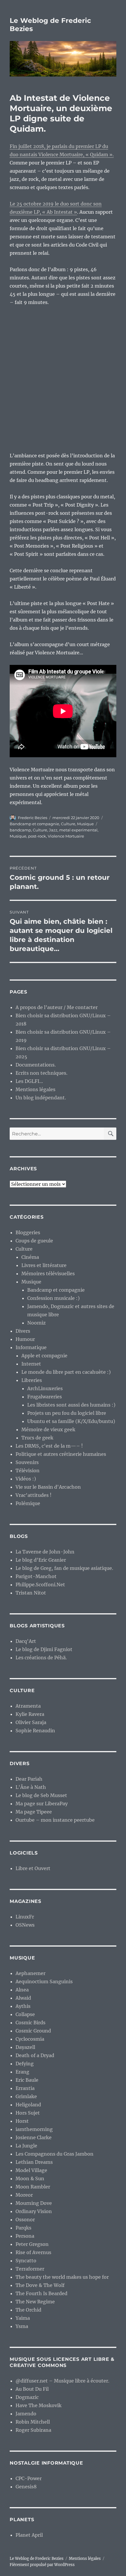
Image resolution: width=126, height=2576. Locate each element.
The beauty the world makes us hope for (62, 2277)
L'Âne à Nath (31, 1787)
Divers (23, 1331)
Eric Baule (27, 2080)
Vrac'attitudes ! (34, 1495)
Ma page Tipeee (34, 1812)
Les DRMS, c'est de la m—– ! (49, 1446)
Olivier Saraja (31, 1722)
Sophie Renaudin (35, 1731)
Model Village (31, 2170)
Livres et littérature (44, 1265)
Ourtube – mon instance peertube (55, 1820)
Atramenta (28, 1706)
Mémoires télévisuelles (48, 1273)
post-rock (37, 836)
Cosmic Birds (30, 2023)
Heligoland (28, 2105)
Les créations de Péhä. (41, 1658)
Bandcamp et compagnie (34, 824)
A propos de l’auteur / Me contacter (57, 1007)
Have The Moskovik (39, 2405)
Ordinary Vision (34, 2211)
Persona (25, 2236)
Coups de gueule (34, 1241)
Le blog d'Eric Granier (41, 1560)
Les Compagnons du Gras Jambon (55, 2154)
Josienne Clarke (34, 2137)
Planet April (29, 2535)
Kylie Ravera (30, 1714)
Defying (25, 2064)
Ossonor (25, 2220)
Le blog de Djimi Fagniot (44, 1649)
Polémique (28, 1503)
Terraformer (30, 2269)
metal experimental (78, 830)
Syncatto (26, 2261)
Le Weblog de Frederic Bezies (37, 2559)
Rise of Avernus (33, 2252)
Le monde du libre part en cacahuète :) (66, 1372)
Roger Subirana (33, 2430)
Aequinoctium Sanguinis (44, 1981)
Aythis (23, 2006)
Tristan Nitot (31, 1593)
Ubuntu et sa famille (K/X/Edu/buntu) (71, 1421)
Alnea (22, 1990)
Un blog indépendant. (41, 1098)
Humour (25, 1339)
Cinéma (30, 1257)
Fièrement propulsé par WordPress (42, 2565)
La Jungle (26, 2146)
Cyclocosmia (30, 2039)
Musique (85, 824)
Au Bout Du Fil (32, 2389)
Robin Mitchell (33, 2422)
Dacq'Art (26, 1641)
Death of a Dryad (35, 2055)
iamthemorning (34, 2129)
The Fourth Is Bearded (41, 2293)
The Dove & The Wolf (40, 2285)
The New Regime (35, 2302)
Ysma (22, 2326)
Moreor (24, 2195)
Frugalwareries (45, 1397)
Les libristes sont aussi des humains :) (71, 1405)
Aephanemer (30, 1973)
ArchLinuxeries (45, 1388)
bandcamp (20, 830)
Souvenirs (27, 1462)
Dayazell (25, 2047)
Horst (22, 2121)
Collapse (25, 2014)
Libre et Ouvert (33, 1868)
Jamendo (26, 2414)
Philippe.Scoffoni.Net (40, 1585)
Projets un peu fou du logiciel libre (67, 1413)
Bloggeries (28, 1232)
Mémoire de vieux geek (48, 1429)
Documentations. (36, 1065)
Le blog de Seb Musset (41, 1795)
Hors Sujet (28, 2113)
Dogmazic (27, 2397)
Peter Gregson (32, 2244)
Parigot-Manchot (36, 1576)
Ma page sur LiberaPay (42, 1804)
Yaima (23, 2318)
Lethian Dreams (34, 2162)
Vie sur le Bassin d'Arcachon (48, 1487)
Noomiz (36, 1323)
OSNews (25, 1925)
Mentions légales (35, 1089)
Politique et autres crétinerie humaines (61, 1454)
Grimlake (26, 2096)
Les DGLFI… (29, 1081)
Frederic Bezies (33, 818)
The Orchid (28, 2310)
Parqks (23, 2228)
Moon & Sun (30, 2178)
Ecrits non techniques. (41, 1073)
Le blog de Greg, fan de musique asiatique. (64, 1568)
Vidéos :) (26, 1479)
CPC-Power (29, 2478)
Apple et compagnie (44, 1356)
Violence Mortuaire (66, 836)
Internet (31, 1364)
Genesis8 (26, 2487)
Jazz (53, 830)
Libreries (32, 1380)
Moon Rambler (33, 2187)
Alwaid (23, 1998)
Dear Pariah (29, 1779)
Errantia (25, 2088)
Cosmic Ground (33, 2031)
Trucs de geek (37, 1438)
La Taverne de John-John (45, 1552)
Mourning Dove (34, 2203)
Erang (22, 2072)
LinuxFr (25, 1917)
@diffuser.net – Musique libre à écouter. (62, 2381)
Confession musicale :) (53, 1298)
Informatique (31, 1347)
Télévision (28, 1470)
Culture (68, 824)
